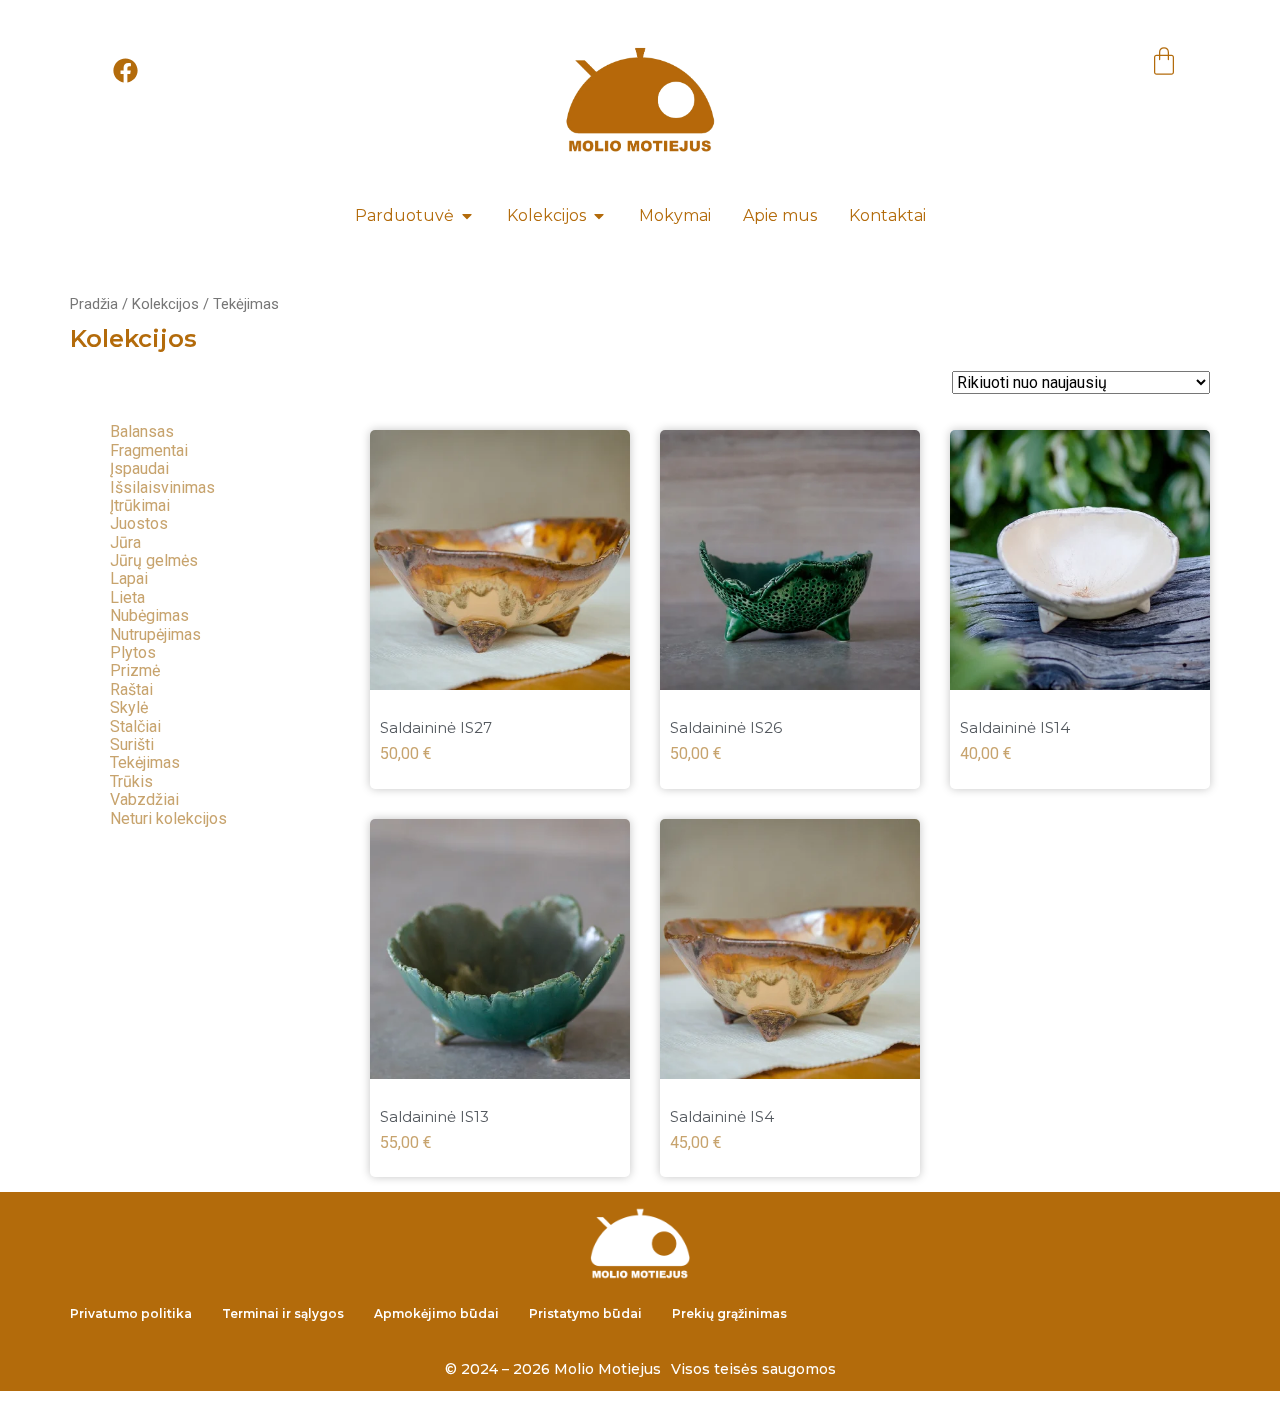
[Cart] (1164, 63)
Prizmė (135, 670)
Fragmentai (149, 450)
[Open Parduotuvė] (467, 216)
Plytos (133, 652)
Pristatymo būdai (585, 1313)
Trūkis (131, 781)
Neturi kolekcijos (168, 818)
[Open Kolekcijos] (599, 216)
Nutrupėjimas (155, 634)
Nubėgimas (149, 615)
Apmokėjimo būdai (436, 1313)
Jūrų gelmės (154, 560)
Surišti (132, 744)
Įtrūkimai (140, 505)
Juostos (139, 523)
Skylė (129, 707)
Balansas (142, 431)
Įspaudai (139, 468)
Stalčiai (135, 726)
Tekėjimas (145, 762)
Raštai (131, 689)
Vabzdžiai (144, 799)
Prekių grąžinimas (729, 1313)
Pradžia (94, 304)
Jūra (125, 542)
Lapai (129, 578)
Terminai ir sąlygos (283, 1313)
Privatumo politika (131, 1313)
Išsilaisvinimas (162, 487)
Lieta (127, 597)
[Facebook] (125, 70)
